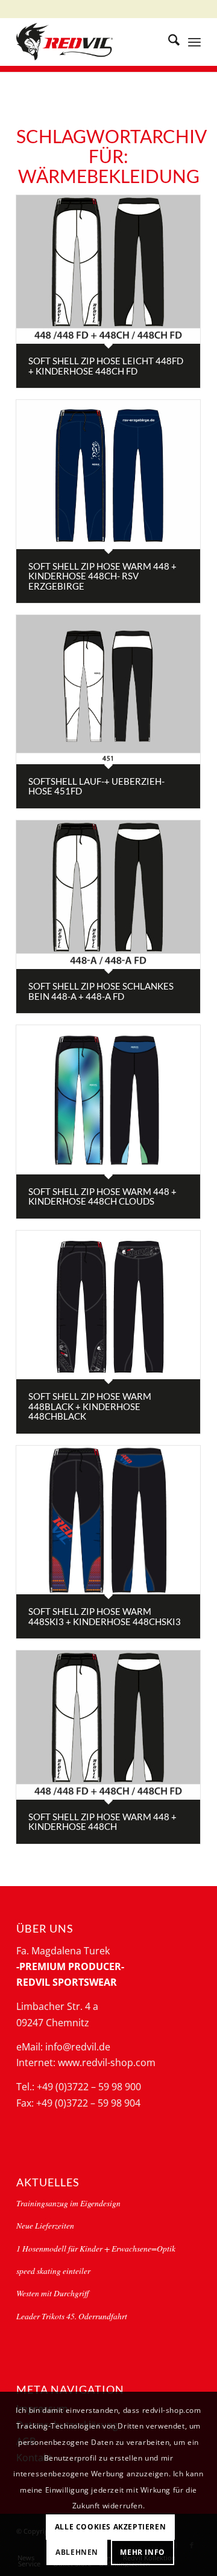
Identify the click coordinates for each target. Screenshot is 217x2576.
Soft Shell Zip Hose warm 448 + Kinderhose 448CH (102, 1822)
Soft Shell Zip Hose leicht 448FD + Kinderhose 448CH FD (106, 366)
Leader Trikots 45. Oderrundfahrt (72, 2316)
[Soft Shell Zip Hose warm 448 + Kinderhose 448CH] (108, 1725)
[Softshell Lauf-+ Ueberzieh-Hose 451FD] (108, 689)
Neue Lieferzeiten (45, 2225)
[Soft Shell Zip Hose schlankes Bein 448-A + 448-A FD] (108, 895)
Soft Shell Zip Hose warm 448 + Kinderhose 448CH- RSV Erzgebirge (102, 576)
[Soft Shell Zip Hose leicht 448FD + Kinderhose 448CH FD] (108, 269)
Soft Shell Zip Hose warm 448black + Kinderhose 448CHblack (90, 1406)
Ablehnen (77, 2552)
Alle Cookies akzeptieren (110, 2527)
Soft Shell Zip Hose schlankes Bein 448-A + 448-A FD (101, 991)
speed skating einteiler (53, 2271)
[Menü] (194, 42)
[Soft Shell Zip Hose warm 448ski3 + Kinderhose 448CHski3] (108, 1520)
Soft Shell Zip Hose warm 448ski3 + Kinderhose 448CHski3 (105, 1616)
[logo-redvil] (90, 42)
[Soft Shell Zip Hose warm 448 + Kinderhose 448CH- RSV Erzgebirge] (108, 474)
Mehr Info (142, 2552)
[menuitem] (168, 42)
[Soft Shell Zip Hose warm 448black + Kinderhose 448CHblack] (108, 1305)
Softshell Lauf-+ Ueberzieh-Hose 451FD (96, 786)
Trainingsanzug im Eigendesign (68, 2203)
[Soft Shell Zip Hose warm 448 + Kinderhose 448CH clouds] (108, 1100)
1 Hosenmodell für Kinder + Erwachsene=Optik (96, 2248)
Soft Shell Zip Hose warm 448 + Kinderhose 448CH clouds (102, 1196)
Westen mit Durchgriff (52, 2293)
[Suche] (168, 42)
